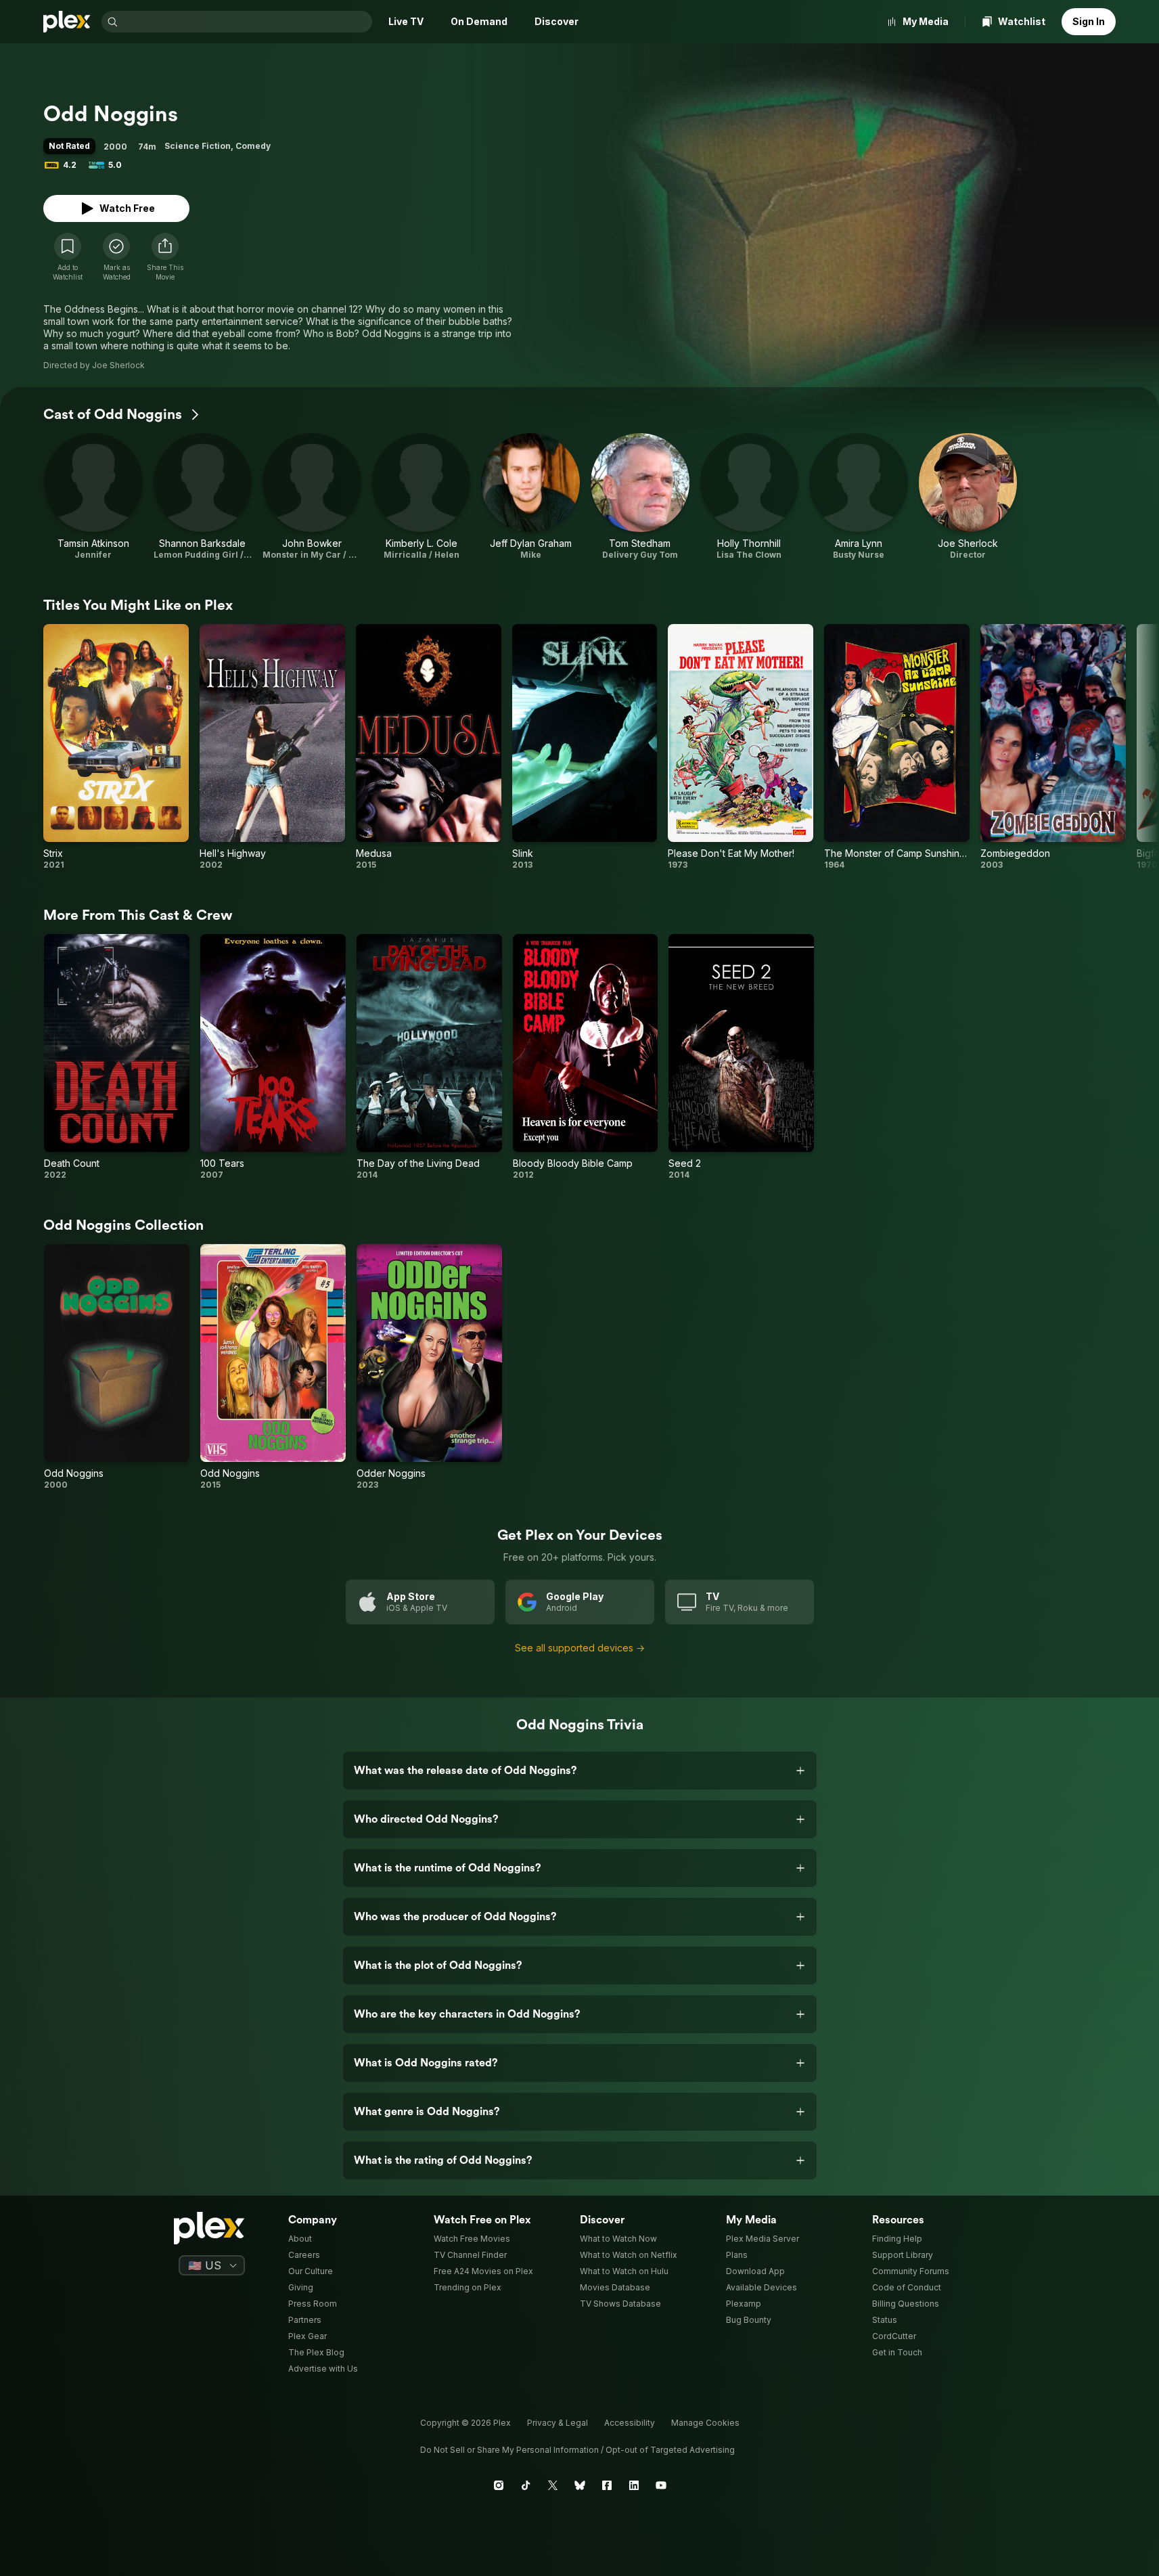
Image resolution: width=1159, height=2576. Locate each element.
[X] (553, 2485)
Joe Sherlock (118, 365)
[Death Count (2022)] (117, 1057)
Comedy (253, 146)
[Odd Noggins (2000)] (117, 1367)
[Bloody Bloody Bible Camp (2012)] (586, 1057)
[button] (165, 257)
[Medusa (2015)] (429, 747)
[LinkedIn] (634, 2485)
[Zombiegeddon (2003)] (1053, 747)
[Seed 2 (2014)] (741, 1057)
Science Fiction (198, 146)
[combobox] (246, 22)
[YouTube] (661, 2485)
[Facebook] (607, 2485)
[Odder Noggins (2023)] (429, 1367)
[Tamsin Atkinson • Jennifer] (93, 497)
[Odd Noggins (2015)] (273, 1367)
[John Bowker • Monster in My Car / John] (312, 497)
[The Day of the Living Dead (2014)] (429, 1057)
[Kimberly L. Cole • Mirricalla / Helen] (422, 497)
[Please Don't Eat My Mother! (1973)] (741, 747)
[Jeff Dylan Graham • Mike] (530, 497)
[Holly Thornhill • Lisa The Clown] (750, 497)
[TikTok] (526, 2485)
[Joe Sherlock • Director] (968, 497)
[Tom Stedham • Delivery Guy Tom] (640, 497)
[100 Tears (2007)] (273, 1057)
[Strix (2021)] (116, 747)
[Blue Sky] (580, 2485)
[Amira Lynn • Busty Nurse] (859, 497)
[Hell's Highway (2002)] (272, 747)
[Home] (67, 22)
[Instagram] (499, 2485)
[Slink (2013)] (585, 747)
